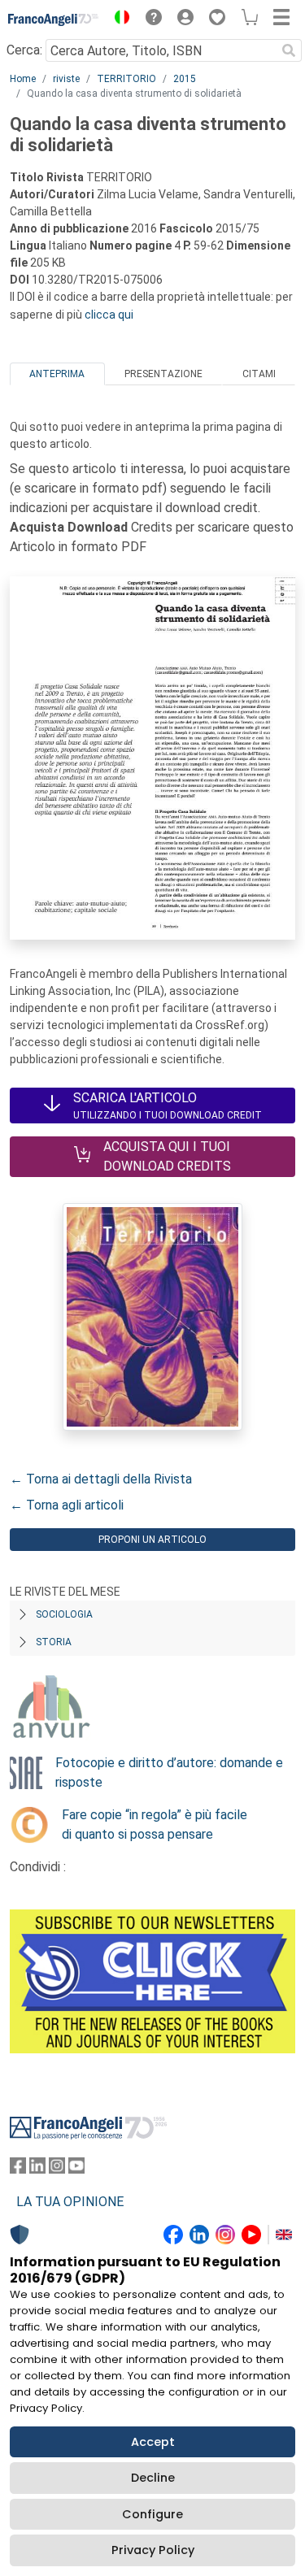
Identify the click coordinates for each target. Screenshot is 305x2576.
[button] (118, 20)
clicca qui (109, 315)
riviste (66, 79)
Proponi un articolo (152, 1540)
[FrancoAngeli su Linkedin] (37, 2169)
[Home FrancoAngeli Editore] (54, 20)
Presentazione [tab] (163, 374)
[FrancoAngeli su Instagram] (57, 2169)
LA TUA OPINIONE (70, 2202)
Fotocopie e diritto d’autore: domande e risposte (169, 1772)
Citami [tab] (259, 374)
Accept (153, 2442)
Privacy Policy (153, 2550)
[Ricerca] (289, 50)
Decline (153, 2478)
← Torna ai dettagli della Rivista (101, 1479)
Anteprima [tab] (57, 374)
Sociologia (64, 1614)
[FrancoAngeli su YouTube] (76, 2169)
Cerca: (24, 50)
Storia (54, 1642)
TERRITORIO (126, 79)
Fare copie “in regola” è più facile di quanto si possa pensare (155, 1824)
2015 (185, 79)
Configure (152, 2514)
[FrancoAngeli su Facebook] (18, 2169)
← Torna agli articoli (67, 1505)
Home (23, 79)
